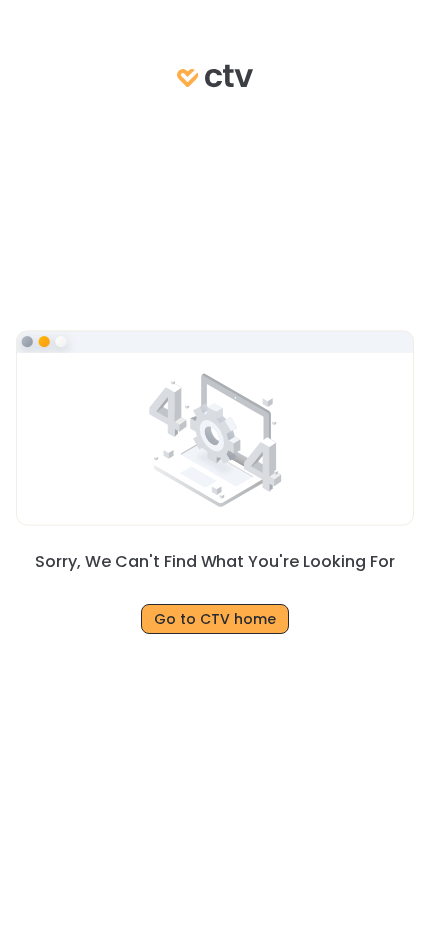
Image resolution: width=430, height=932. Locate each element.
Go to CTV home (215, 619)
